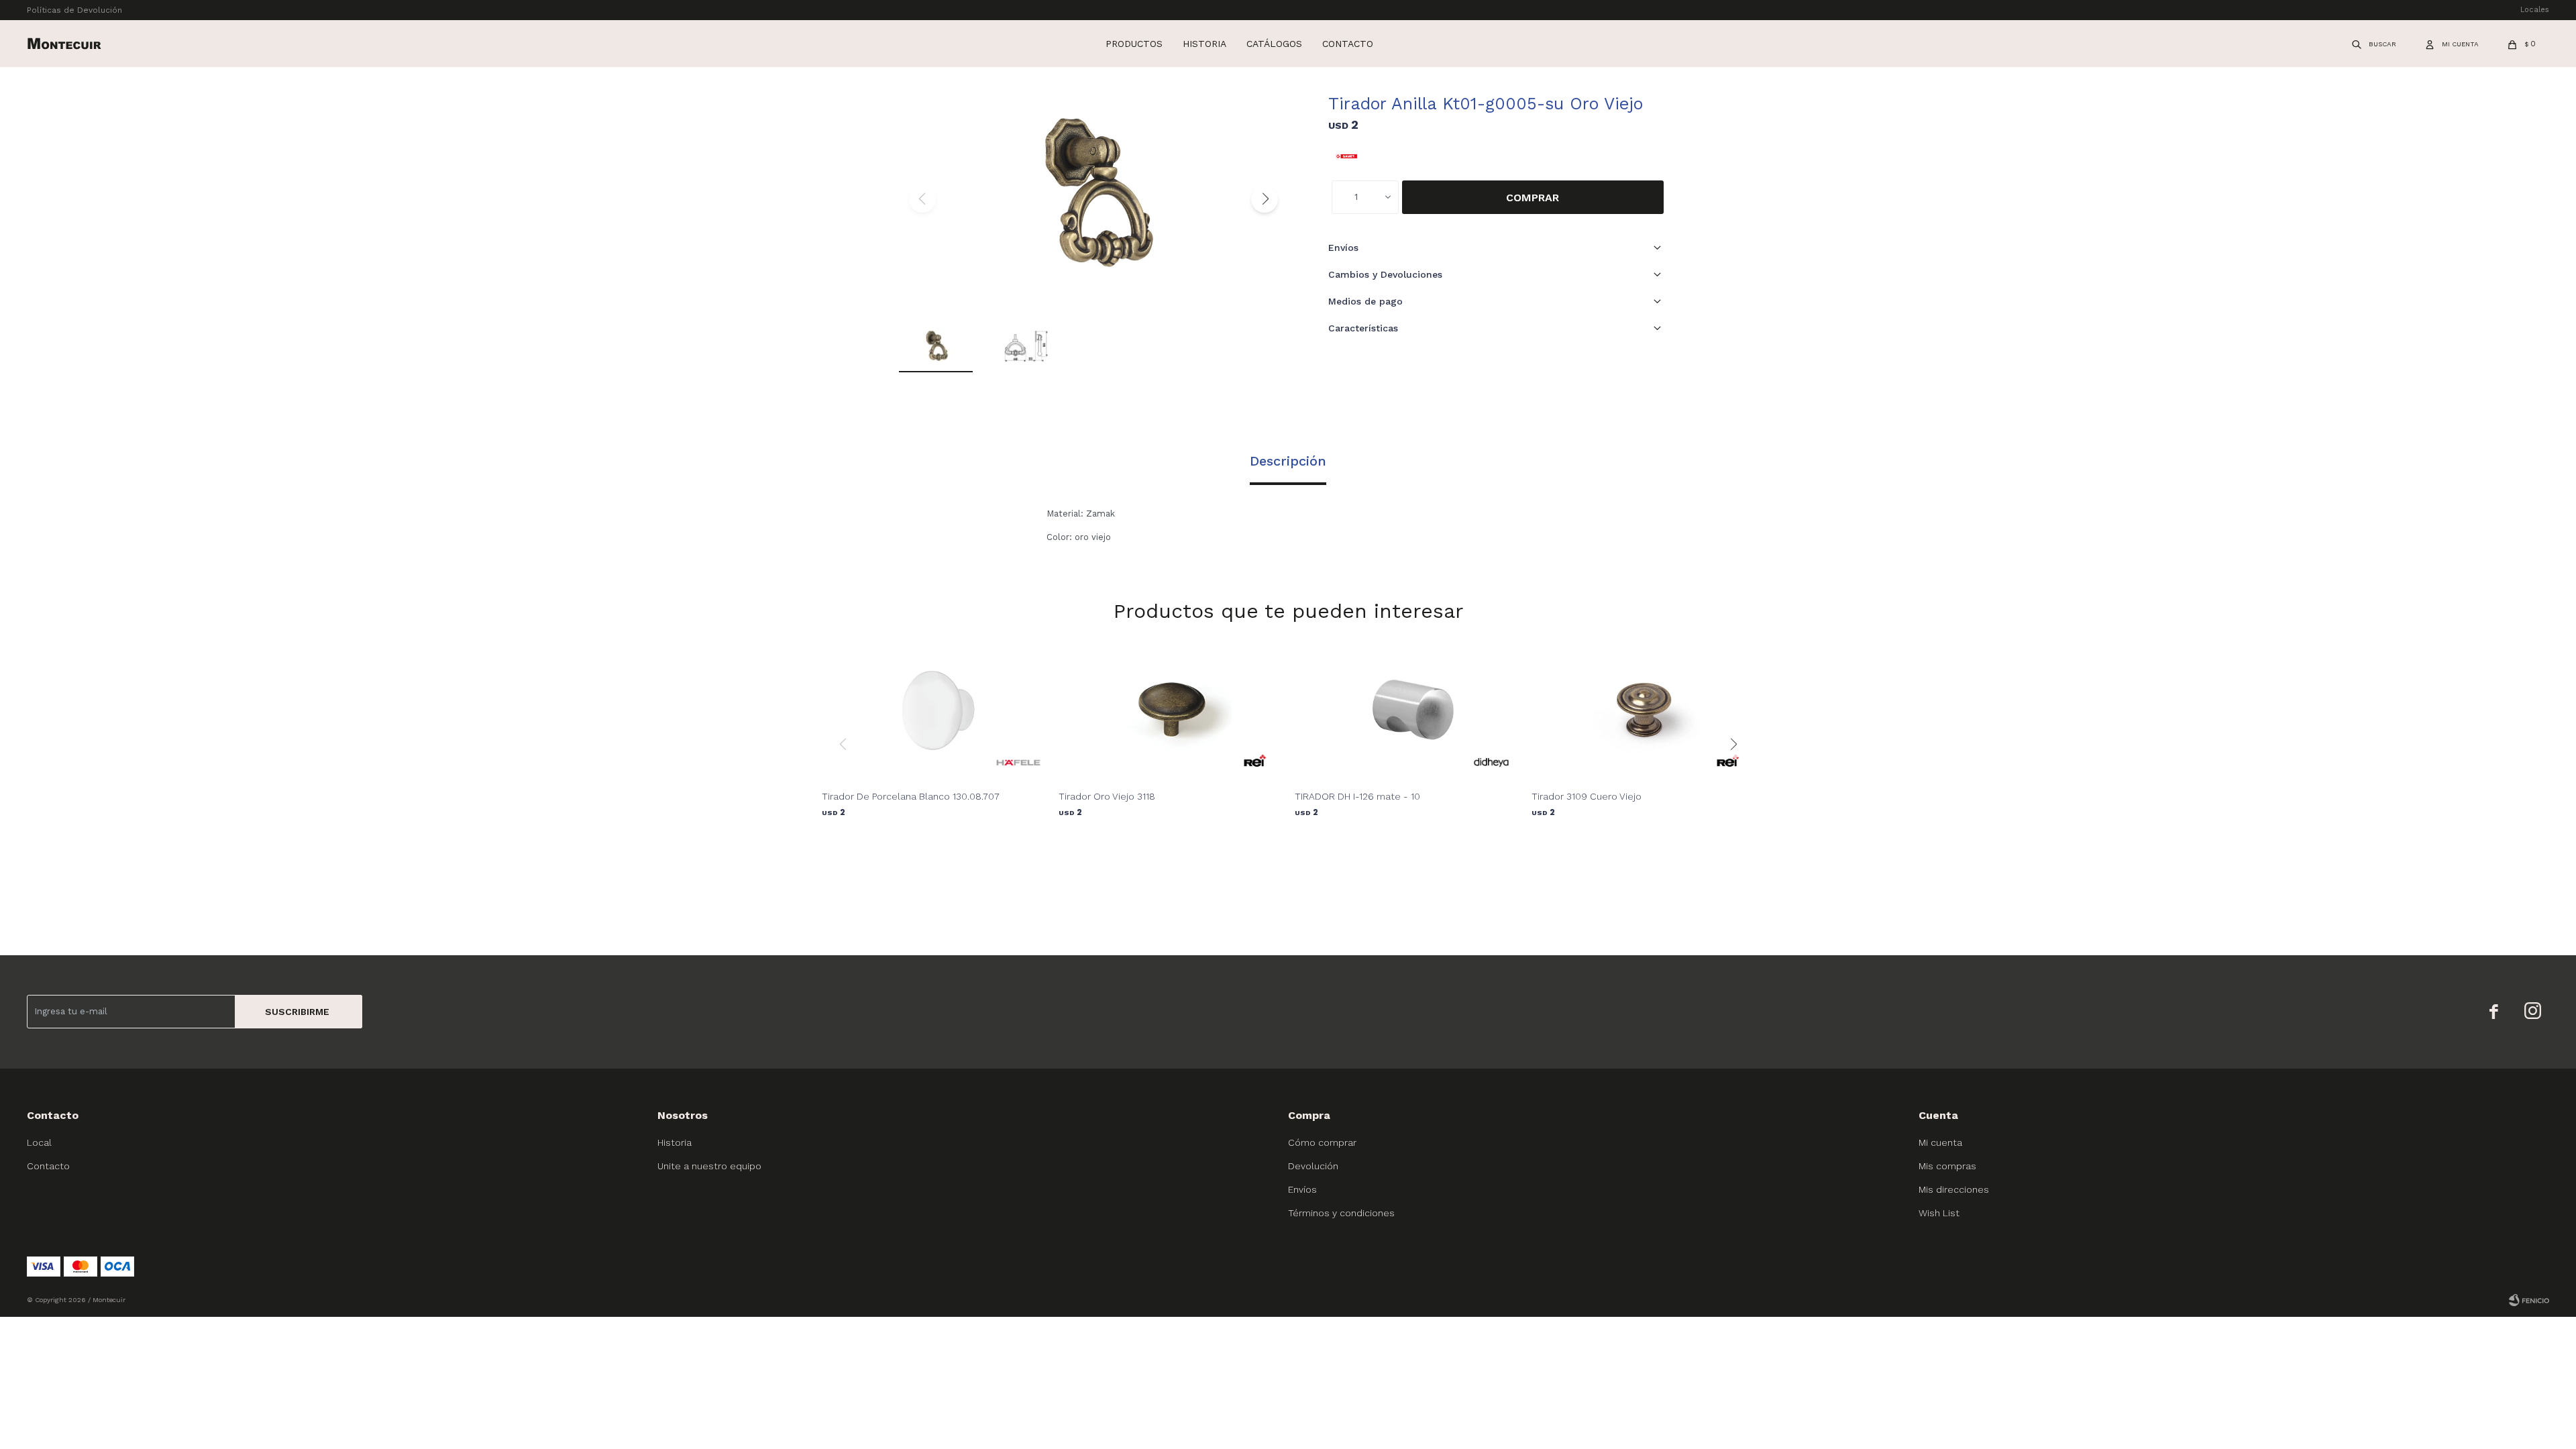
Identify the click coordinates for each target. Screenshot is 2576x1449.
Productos (1134, 44)
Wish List (1939, 1213)
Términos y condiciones (1341, 1213)
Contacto (1348, 44)
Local (39, 1142)
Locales (2535, 10)
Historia (1204, 44)
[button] (2375, 44)
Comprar (1533, 198)
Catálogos (1274, 44)
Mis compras (1947, 1166)
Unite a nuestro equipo (709, 1166)
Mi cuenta (1940, 1142)
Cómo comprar (1322, 1142)
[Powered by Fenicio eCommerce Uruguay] (2529, 1300)
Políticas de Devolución (74, 10)
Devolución (1313, 1166)
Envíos (1302, 1189)
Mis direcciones (1954, 1189)
